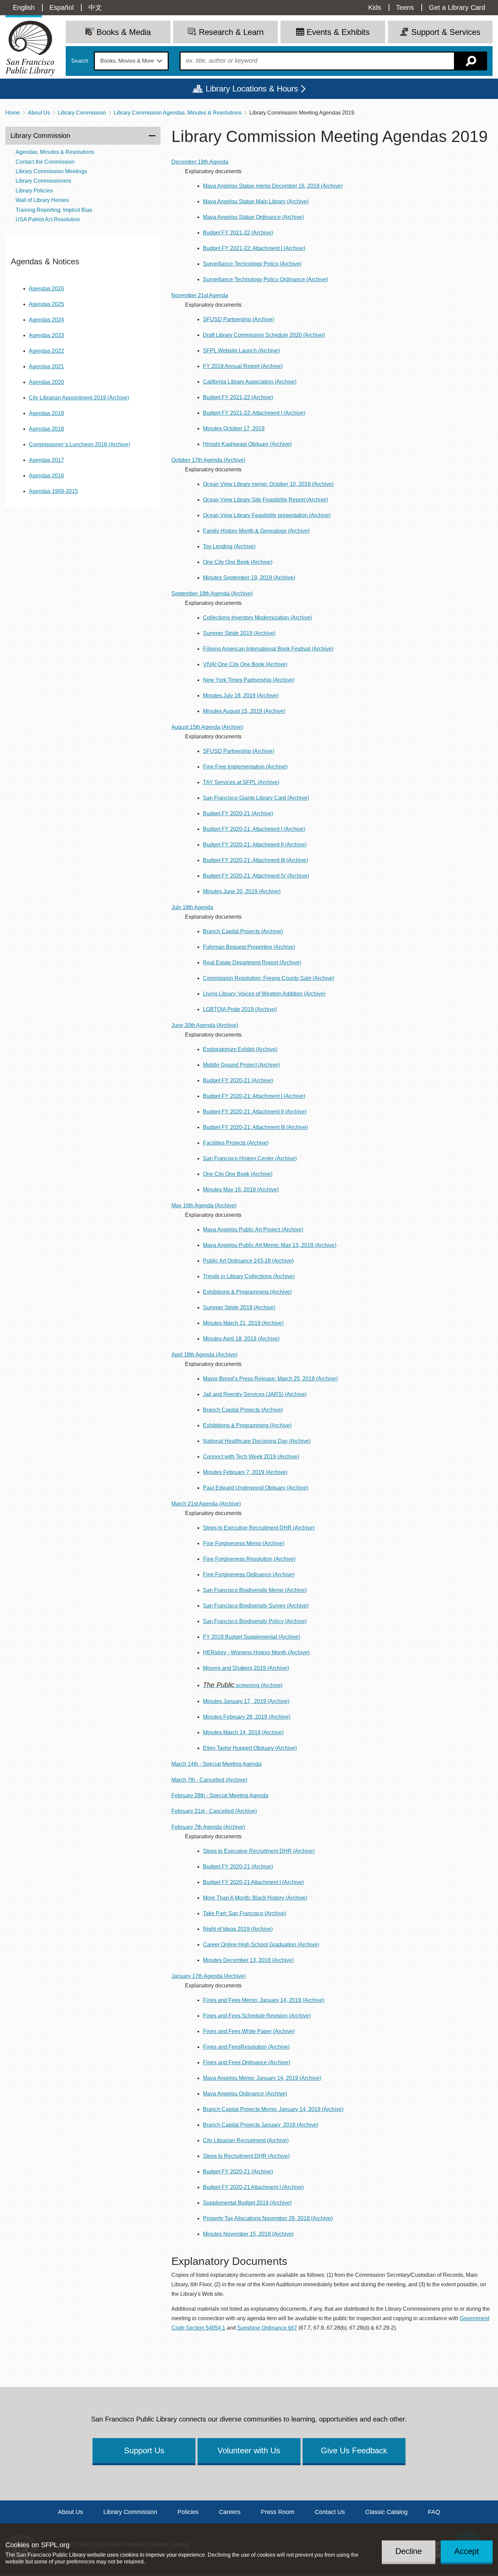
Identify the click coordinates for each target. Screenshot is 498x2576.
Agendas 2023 (46, 335)
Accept (467, 2551)
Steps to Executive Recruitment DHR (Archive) (259, 1528)
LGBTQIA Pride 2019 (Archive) (240, 1009)
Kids (375, 7)
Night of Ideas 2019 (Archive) (238, 1929)
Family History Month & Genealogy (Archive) (256, 531)
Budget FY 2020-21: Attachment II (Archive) (255, 845)
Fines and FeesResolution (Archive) (246, 2047)
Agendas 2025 (46, 304)
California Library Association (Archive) (250, 382)
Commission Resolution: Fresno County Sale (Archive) (269, 978)
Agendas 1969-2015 (53, 491)
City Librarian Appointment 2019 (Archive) (79, 398)
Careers (230, 2512)
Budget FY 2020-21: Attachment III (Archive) (255, 860)
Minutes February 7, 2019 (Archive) (245, 1472)
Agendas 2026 (46, 289)
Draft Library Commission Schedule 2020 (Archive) (264, 335)
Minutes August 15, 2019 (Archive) (244, 711)
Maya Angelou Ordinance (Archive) (245, 2094)
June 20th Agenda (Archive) (205, 1025)
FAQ (434, 2512)
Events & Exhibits (338, 32)
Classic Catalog (386, 2512)
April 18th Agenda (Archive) (204, 1355)
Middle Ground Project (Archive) (241, 1065)
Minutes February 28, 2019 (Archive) (247, 1717)
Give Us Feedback (354, 2450)
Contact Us (330, 2512)
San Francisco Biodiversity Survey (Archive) (256, 1606)
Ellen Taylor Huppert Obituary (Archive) (250, 1748)
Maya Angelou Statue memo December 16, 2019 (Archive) (273, 186)
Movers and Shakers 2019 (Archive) (246, 1668)
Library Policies (34, 191)
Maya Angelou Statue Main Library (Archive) (256, 201)
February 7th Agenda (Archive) (208, 1827)
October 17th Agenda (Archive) (208, 460)
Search (80, 61)
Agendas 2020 (46, 382)
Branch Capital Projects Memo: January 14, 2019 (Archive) (273, 2109)
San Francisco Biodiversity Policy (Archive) (255, 1621)
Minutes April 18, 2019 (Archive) (241, 1339)
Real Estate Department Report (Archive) (252, 963)
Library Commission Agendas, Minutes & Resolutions (178, 113)
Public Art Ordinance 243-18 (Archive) (248, 1261)
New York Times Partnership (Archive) (249, 680)
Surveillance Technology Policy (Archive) (252, 264)
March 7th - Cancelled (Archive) (209, 1780)
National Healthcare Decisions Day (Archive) (257, 1441)
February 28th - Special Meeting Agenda (220, 1795)
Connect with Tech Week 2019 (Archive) (251, 1457)
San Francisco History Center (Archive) (250, 1158)
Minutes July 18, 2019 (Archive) (241, 696)
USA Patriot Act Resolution (48, 219)
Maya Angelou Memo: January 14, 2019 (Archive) (262, 2078)
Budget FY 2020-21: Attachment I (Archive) (254, 829)
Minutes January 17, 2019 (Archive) (246, 1701)
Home (13, 113)
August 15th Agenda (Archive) (207, 727)
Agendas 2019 (46, 413)
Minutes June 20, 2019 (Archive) (242, 891)
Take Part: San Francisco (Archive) (245, 1913)
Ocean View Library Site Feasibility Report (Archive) (265, 500)
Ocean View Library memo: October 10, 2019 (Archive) (268, 484)
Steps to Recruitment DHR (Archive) (246, 2156)
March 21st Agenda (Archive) (206, 1504)
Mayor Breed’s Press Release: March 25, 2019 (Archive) (270, 1379)
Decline (409, 2551)
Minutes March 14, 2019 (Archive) (243, 1732)
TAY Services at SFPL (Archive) (241, 782)
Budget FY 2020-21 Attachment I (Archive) (253, 1882)
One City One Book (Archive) (238, 562)
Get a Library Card (457, 7)
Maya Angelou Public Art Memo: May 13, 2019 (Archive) (270, 1245)
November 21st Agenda (200, 295)
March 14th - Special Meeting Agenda (216, 1764)
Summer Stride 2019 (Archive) (239, 633)
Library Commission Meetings (51, 171)
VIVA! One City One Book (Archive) (245, 664)
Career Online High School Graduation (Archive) (261, 1945)
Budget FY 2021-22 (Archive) (238, 233)
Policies (188, 2512)
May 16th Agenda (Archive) (204, 1205)
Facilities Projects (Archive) (236, 1143)
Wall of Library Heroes (42, 200)
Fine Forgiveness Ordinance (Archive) (249, 1575)
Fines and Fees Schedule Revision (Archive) (257, 2016)
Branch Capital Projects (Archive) (243, 931)
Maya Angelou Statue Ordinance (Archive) (253, 217)
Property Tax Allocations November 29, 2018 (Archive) (268, 2218)
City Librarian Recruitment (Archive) (246, 2140)
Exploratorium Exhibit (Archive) (240, 1049)
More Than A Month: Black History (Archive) (255, 1898)
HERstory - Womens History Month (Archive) (256, 1652)
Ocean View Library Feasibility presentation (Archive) (267, 515)
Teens (405, 7)
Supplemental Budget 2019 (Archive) (247, 2203)
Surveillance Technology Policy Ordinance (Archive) (265, 279)
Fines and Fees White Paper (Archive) (249, 2031)
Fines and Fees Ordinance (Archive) (246, 2062)
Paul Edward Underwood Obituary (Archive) (256, 1488)
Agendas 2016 (46, 476)
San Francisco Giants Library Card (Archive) (256, 798)
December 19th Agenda (200, 162)
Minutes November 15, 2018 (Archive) (248, 2234)
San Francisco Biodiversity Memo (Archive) (255, 1590)
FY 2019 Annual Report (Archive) (243, 366)
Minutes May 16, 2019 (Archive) (241, 1190)
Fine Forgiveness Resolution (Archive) (249, 1559)
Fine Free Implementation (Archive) (245, 767)
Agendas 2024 (46, 320)
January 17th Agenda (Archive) (209, 1976)
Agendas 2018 (46, 429)
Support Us (144, 2450)
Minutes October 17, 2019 (234, 428)
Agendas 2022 (46, 351)
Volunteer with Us (249, 2450)
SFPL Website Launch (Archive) (241, 351)
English (24, 7)
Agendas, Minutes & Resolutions (55, 152)
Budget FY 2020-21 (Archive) (238, 813)
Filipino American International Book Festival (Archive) (268, 649)
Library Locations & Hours (252, 89)
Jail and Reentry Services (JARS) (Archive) (255, 1394)
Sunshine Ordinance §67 (267, 2328)
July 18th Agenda (192, 907)
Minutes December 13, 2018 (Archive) (248, 1960)
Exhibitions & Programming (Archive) (247, 1292)
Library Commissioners (43, 181)
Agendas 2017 (46, 460)
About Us (39, 113)
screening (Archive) (243, 1685)
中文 (95, 7)
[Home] (30, 48)
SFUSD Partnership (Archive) (238, 319)
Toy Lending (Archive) (229, 546)
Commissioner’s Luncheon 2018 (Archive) (79, 444)
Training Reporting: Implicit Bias (54, 210)
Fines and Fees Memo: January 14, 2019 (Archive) (264, 2000)
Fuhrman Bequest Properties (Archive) (249, 947)
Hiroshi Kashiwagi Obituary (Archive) (247, 444)
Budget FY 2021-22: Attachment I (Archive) (254, 248)
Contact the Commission (45, 162)
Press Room (278, 2512)
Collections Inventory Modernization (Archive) (257, 618)
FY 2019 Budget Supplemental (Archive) (252, 1637)
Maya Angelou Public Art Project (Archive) (253, 1230)
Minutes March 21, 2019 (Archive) (243, 1323)
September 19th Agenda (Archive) (212, 594)
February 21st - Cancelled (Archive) (214, 1811)
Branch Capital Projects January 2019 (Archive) (261, 2125)
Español (61, 7)
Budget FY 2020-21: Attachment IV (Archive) (256, 876)
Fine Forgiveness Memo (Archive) (244, 1543)
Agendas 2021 (46, 366)
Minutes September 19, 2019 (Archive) (249, 578)
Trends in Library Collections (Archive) (249, 1276)
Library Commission (82, 113)
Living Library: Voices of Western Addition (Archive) (264, 994)
